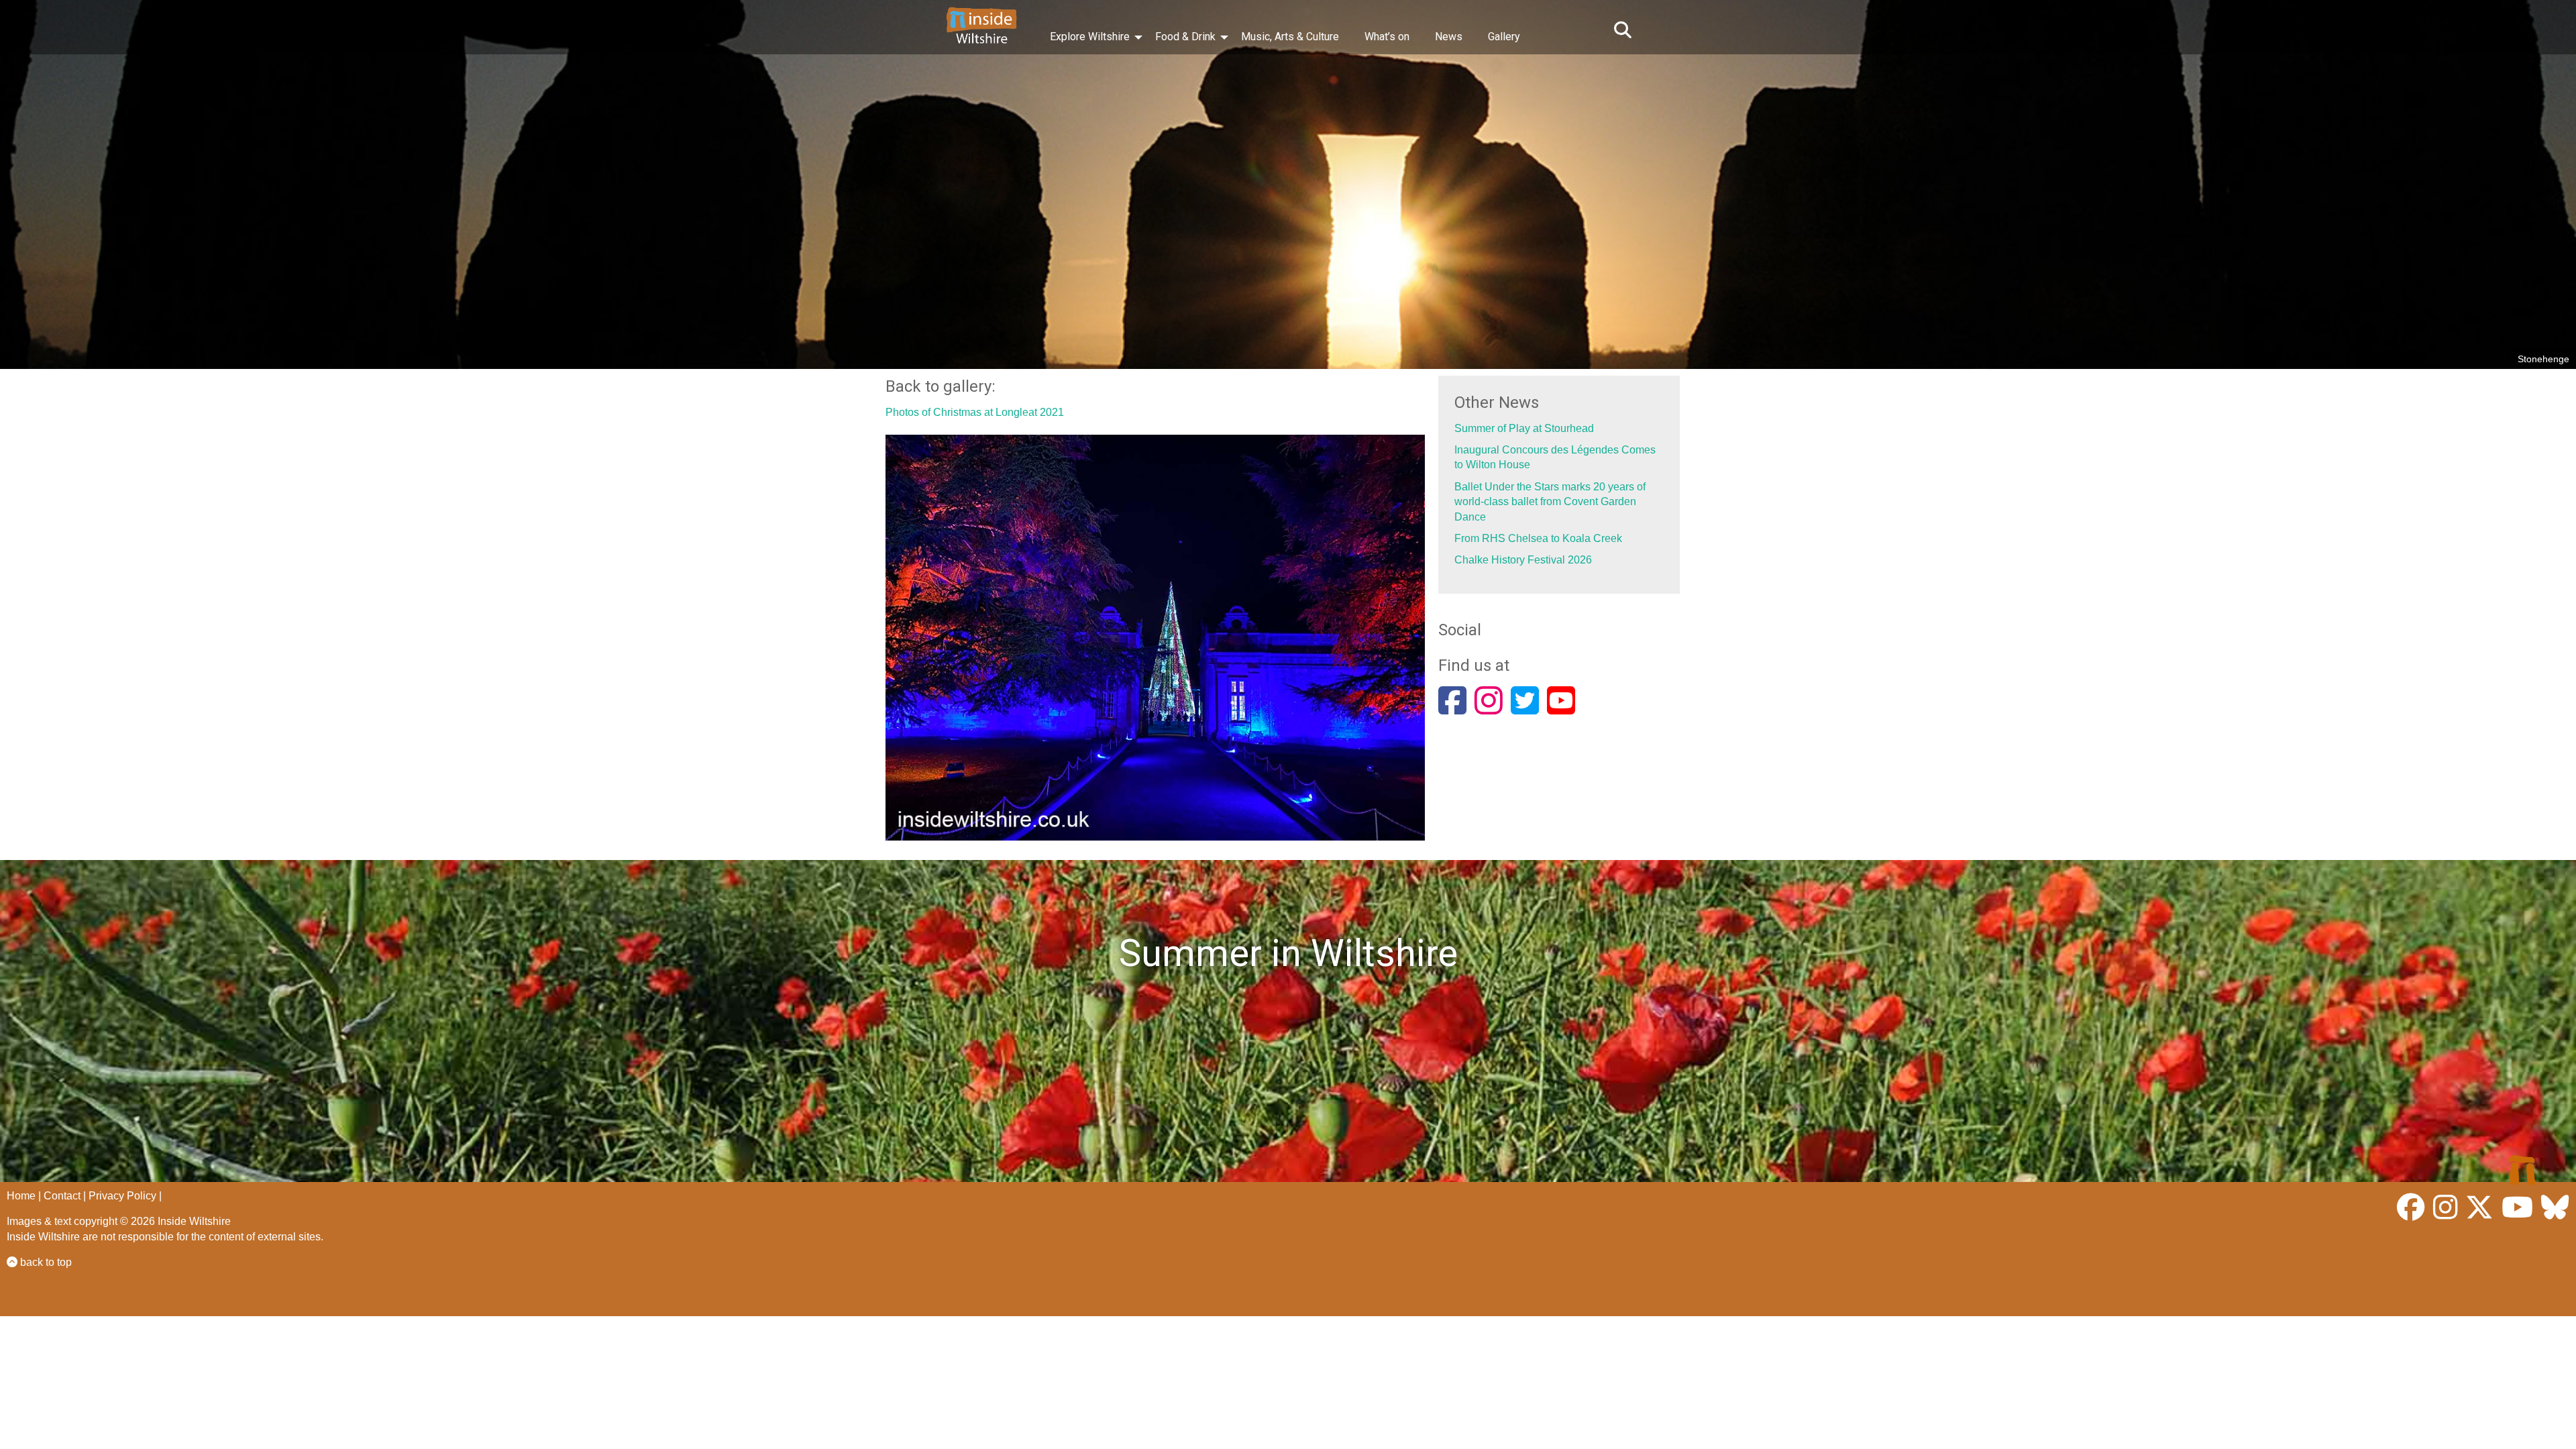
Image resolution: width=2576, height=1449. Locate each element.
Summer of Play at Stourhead (1524, 428)
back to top (45, 1262)
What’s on (1387, 37)
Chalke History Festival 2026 (1523, 560)
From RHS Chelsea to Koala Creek (1538, 538)
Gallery (1504, 37)
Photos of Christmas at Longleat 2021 (975, 412)
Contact (62, 1196)
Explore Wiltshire (1090, 37)
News (1449, 37)
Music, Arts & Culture (1290, 37)
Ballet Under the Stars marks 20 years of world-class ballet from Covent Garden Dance (1550, 502)
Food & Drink (1185, 37)
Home (21, 1196)
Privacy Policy (122, 1196)
